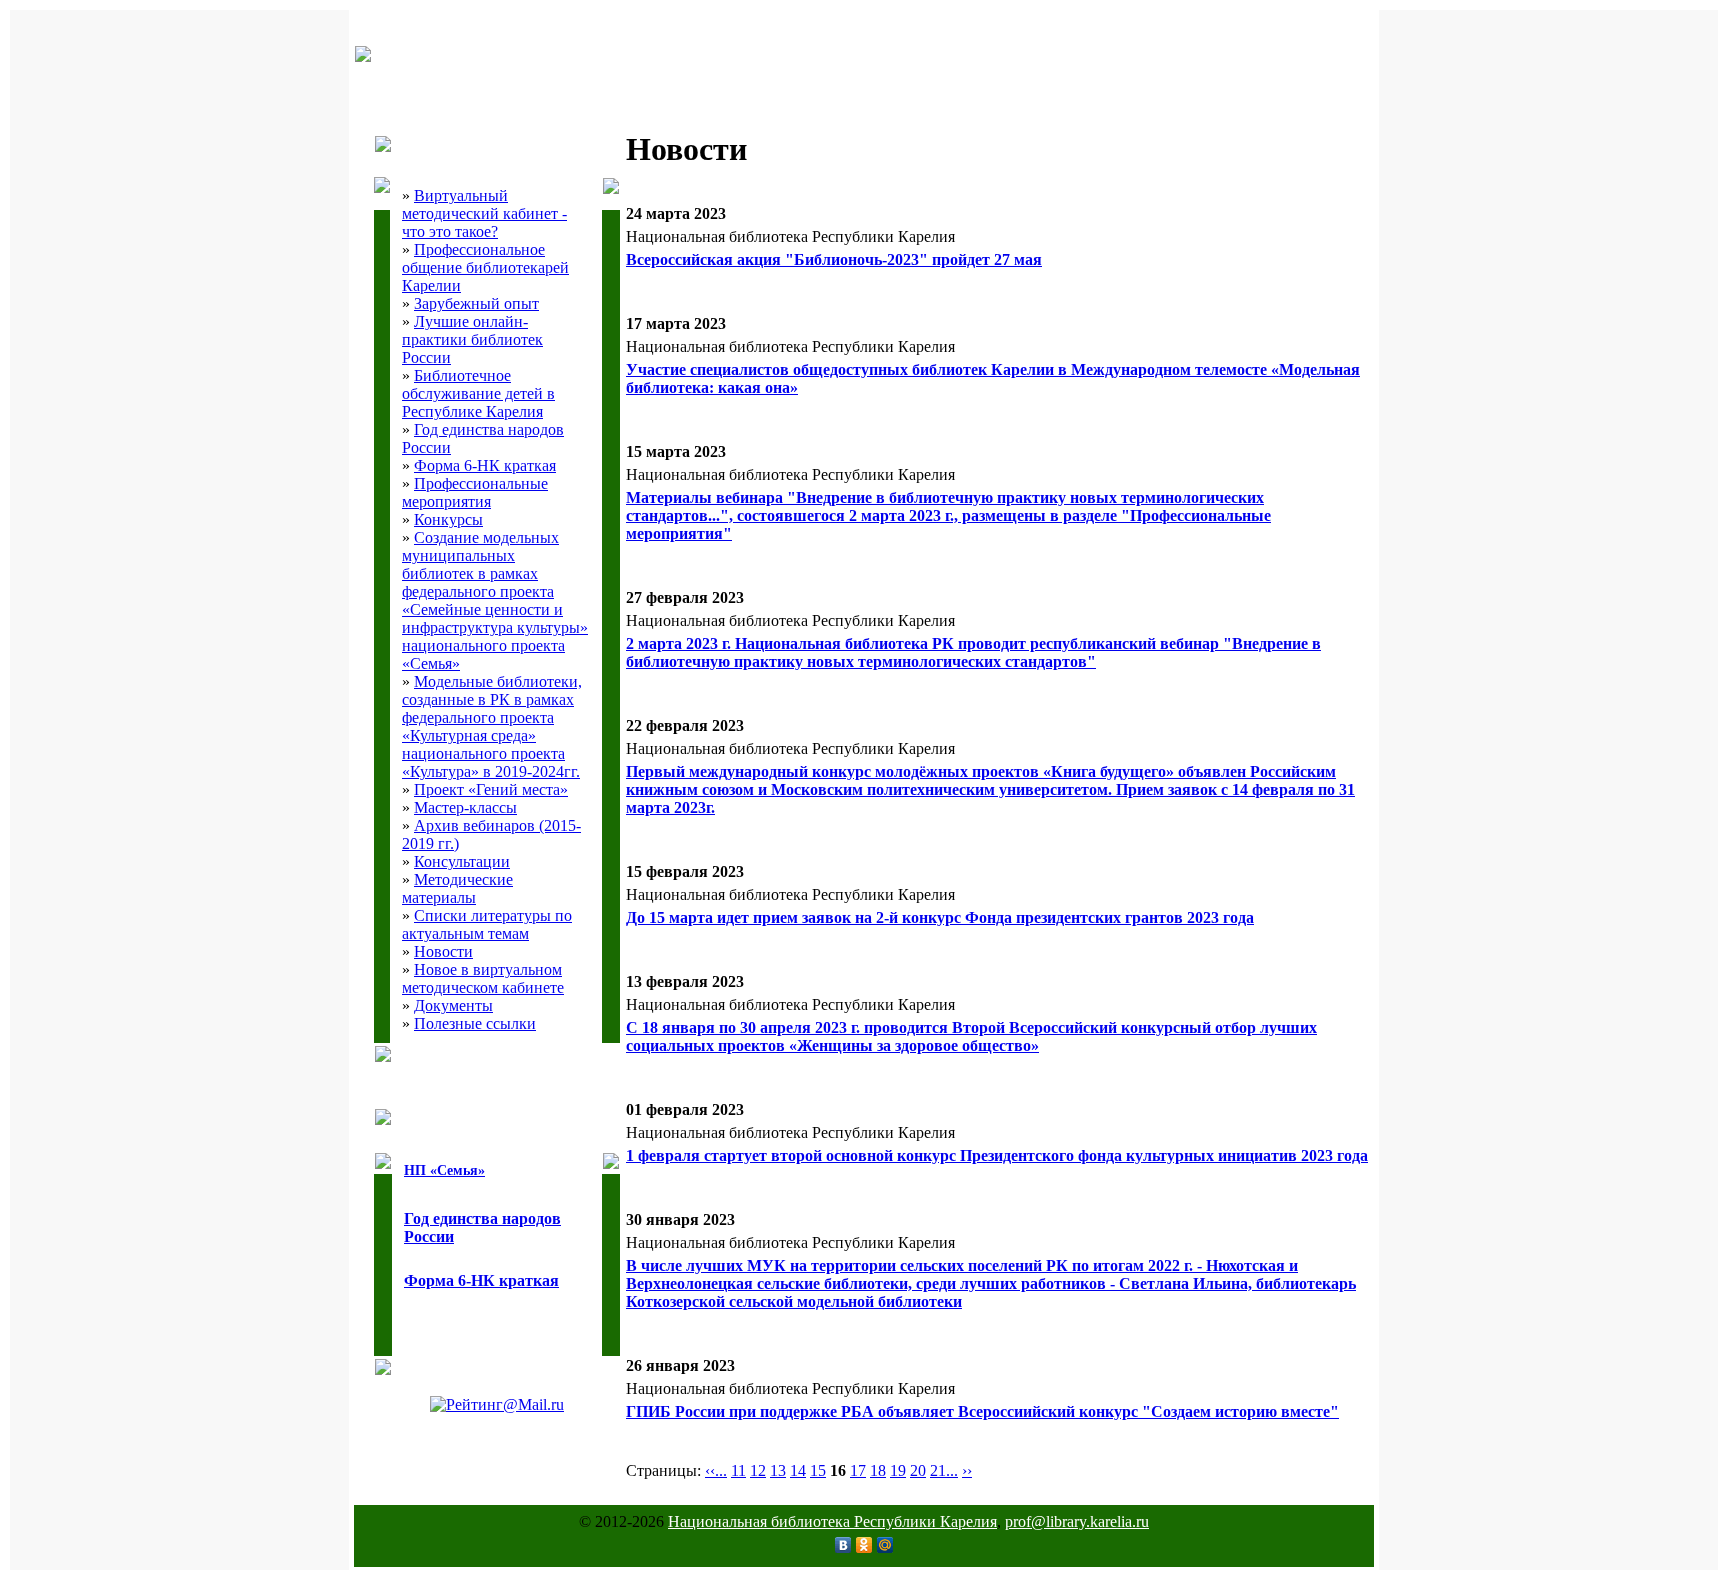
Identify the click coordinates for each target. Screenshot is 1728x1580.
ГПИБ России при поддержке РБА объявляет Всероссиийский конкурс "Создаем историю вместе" (982, 1411)
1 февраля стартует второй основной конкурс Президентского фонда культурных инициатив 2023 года (997, 1155)
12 (758, 1470)
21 (938, 1470)
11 (738, 1470)
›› (967, 1470)
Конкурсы (448, 519)
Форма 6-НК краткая (485, 465)
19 (898, 1470)
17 (858, 1470)
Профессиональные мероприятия (475, 492)
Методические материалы (457, 888)
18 (878, 1470)
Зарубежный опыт (476, 303)
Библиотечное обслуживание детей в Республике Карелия (478, 393)
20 (918, 1470)
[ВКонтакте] (843, 1545)
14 (798, 1470)
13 (778, 1470)
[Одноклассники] (864, 1545)
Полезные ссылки (475, 1023)
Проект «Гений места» (491, 789)
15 (818, 1470)
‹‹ (710, 1470)
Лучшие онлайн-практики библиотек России (472, 339)
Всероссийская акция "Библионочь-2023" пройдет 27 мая (834, 259)
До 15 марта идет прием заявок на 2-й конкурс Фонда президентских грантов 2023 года (940, 917)
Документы (453, 1005)
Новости (443, 951)
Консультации (462, 861)
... (721, 1470)
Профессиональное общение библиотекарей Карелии (485, 267)
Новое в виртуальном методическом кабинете (483, 978)
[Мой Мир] (885, 1545)
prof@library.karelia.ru (1077, 1521)
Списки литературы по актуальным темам (487, 924)
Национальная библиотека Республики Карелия (832, 1521)
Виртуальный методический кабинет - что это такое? (484, 213)
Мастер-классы (465, 807)
